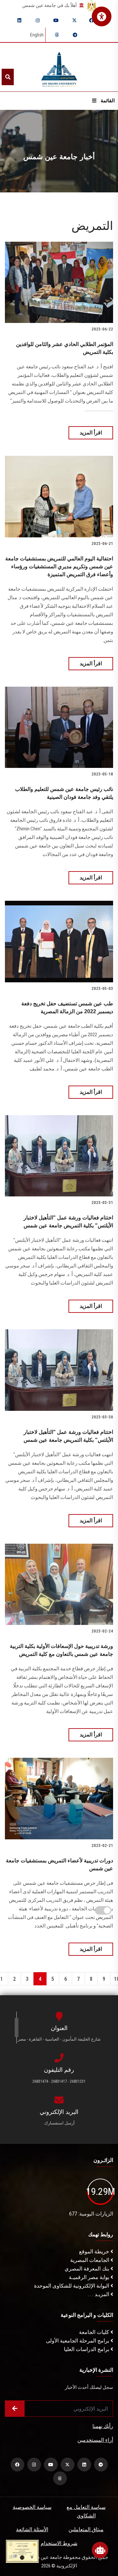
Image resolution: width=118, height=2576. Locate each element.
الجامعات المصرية (90, 2260)
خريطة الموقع (95, 2252)
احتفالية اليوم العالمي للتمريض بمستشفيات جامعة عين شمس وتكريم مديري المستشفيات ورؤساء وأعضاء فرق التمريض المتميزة (59, 566)
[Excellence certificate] (22, 2551)
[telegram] (75, 35)
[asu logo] (59, 67)
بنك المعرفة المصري (88, 2269)
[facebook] (91, 20)
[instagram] (38, 20)
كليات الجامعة (95, 2332)
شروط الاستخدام (59, 2543)
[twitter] (74, 20)
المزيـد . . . (99, 2294)
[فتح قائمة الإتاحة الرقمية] (102, 16)
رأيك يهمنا (103, 2426)
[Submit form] (15, 2409)
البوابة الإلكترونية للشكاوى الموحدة (72, 2286)
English (37, 35)
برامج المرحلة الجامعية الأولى (78, 2341)
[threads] (57, 35)
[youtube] (56, 20)
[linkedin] (19, 20)
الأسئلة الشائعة (32, 2529)
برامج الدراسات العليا (87, 2349)
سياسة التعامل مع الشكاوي (86, 2511)
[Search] (8, 77)
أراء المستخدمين (95, 2440)
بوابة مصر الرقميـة (90, 2277)
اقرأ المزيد (91, 433)
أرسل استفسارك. (59, 2123)
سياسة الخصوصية (32, 2507)
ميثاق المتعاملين (86, 2529)
